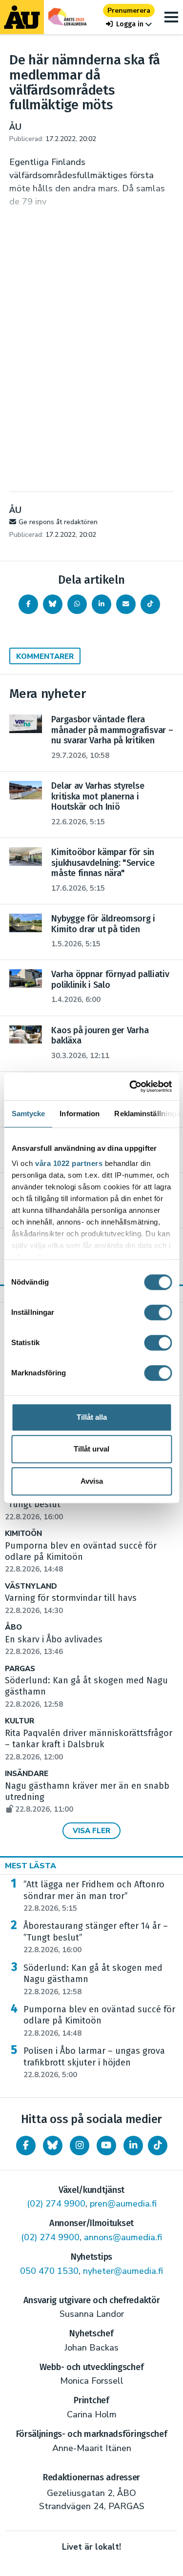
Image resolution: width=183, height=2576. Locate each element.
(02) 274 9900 (56, 2204)
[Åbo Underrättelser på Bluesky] (53, 2146)
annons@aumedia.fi (123, 2237)
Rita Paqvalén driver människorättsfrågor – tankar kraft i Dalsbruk (89, 1745)
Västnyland (31, 1586)
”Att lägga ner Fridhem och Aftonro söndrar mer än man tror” (94, 1896)
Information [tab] (80, 1114)
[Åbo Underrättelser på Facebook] (26, 2146)
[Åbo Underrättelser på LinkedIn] (133, 2146)
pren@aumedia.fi (123, 2204)
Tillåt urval (91, 1449)
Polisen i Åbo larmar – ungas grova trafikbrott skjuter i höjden (94, 2063)
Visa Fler (91, 1831)
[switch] (158, 1312)
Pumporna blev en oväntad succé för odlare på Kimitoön (99, 2021)
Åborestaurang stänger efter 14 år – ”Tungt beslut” (96, 1938)
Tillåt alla (92, 1417)
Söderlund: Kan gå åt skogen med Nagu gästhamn (93, 1980)
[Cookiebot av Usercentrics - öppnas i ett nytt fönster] (130, 1086)
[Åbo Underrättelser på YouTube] (106, 2146)
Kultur (20, 1721)
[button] (129, 24)
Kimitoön (23, 1534)
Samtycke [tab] (28, 1114)
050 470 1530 (49, 2271)
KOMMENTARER (45, 656)
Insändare (27, 1774)
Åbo (13, 1627)
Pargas (20, 1669)
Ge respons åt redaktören (58, 522)
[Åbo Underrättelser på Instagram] (80, 2146)
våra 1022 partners (69, 1163)
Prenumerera (129, 10)
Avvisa (92, 1481)
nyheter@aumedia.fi (123, 2271)
